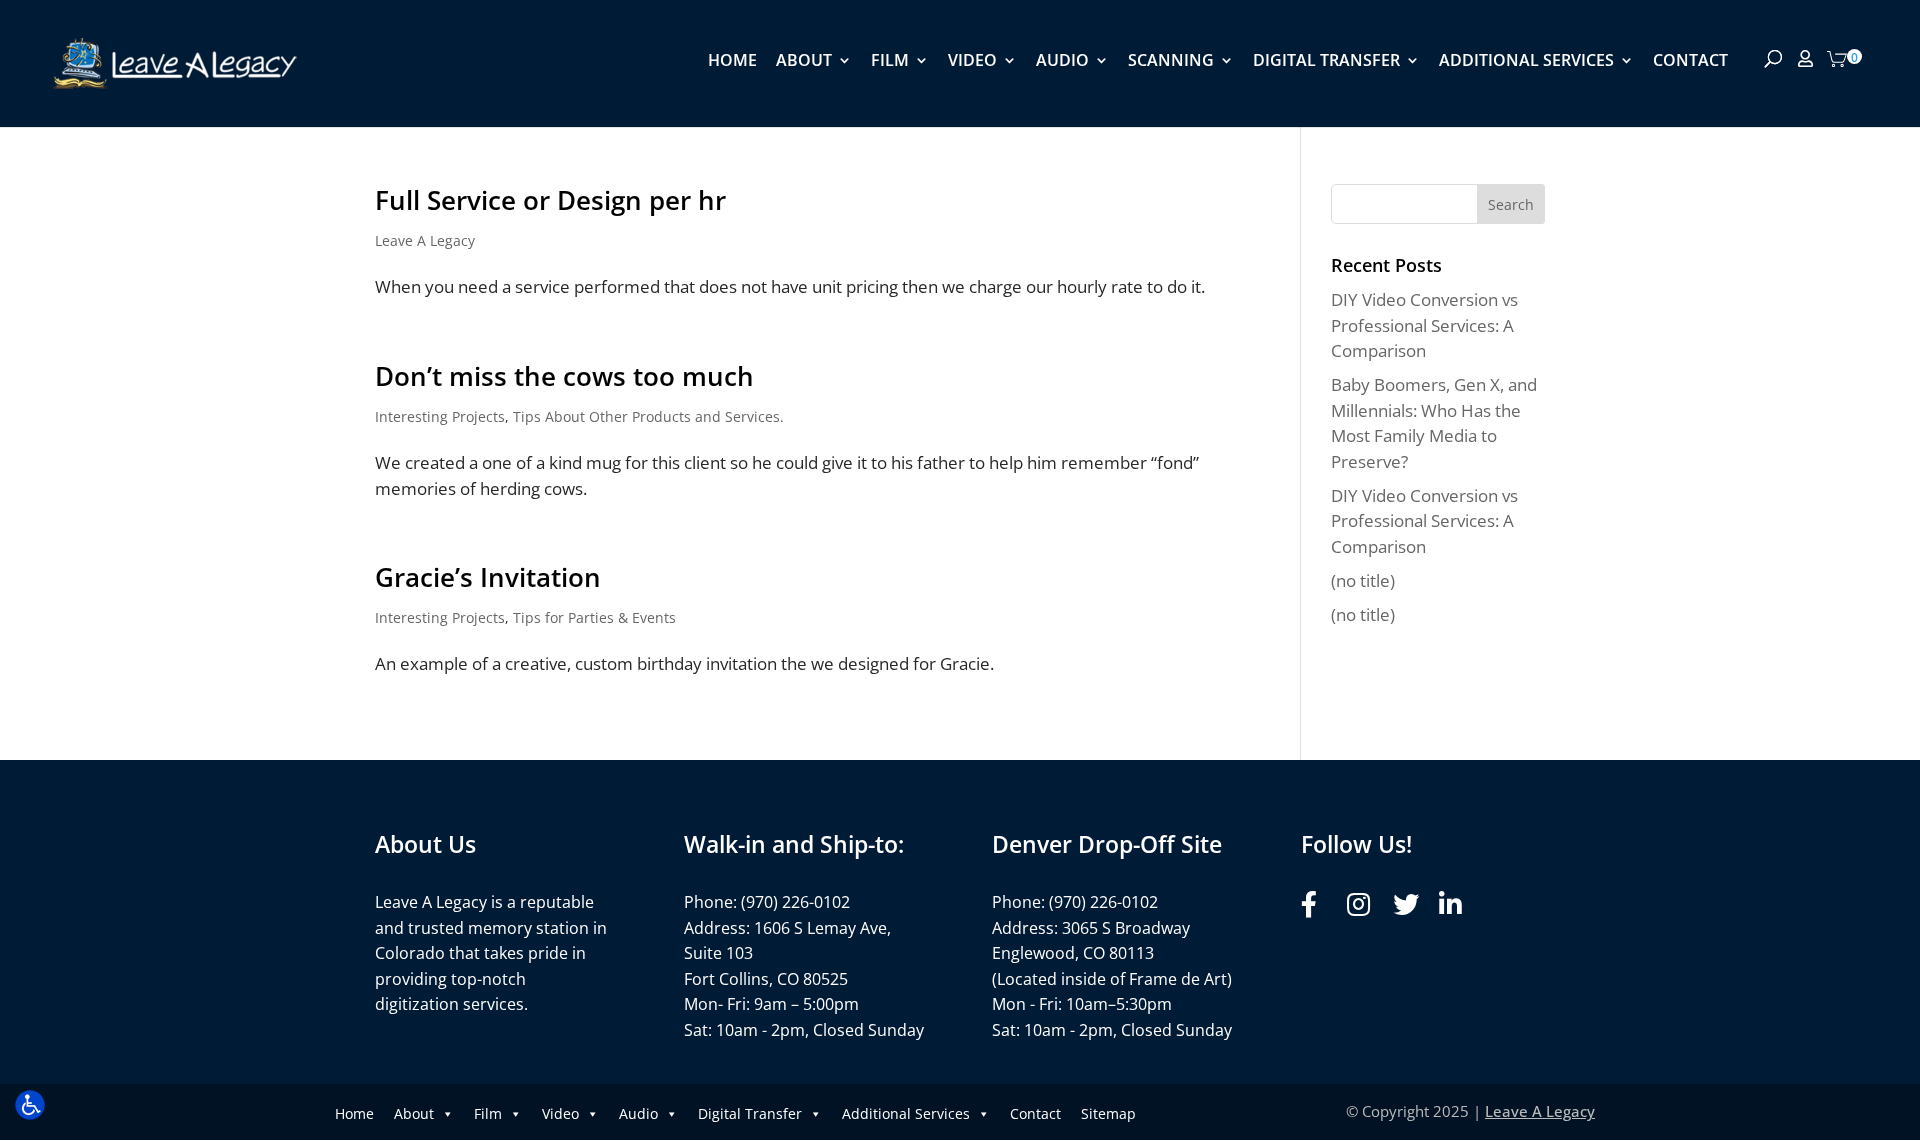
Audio (1062, 62)
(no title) (1363, 580)
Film (890, 62)
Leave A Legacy (425, 240)
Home (732, 62)
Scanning (1171, 62)
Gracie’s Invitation (488, 577)
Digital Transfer (1326, 62)
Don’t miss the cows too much (564, 376)
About (804, 62)
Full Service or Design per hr (550, 200)
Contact (1690, 62)
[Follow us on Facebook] (1318, 904)
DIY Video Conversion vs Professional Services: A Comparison (1424, 325)
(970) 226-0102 (795, 902)
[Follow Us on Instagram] (1364, 904)
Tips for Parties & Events (594, 617)
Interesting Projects (440, 416)
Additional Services (1526, 62)
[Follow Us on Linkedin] (1456, 904)
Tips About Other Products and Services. (648, 416)
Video (972, 62)
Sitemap (1108, 1113)
